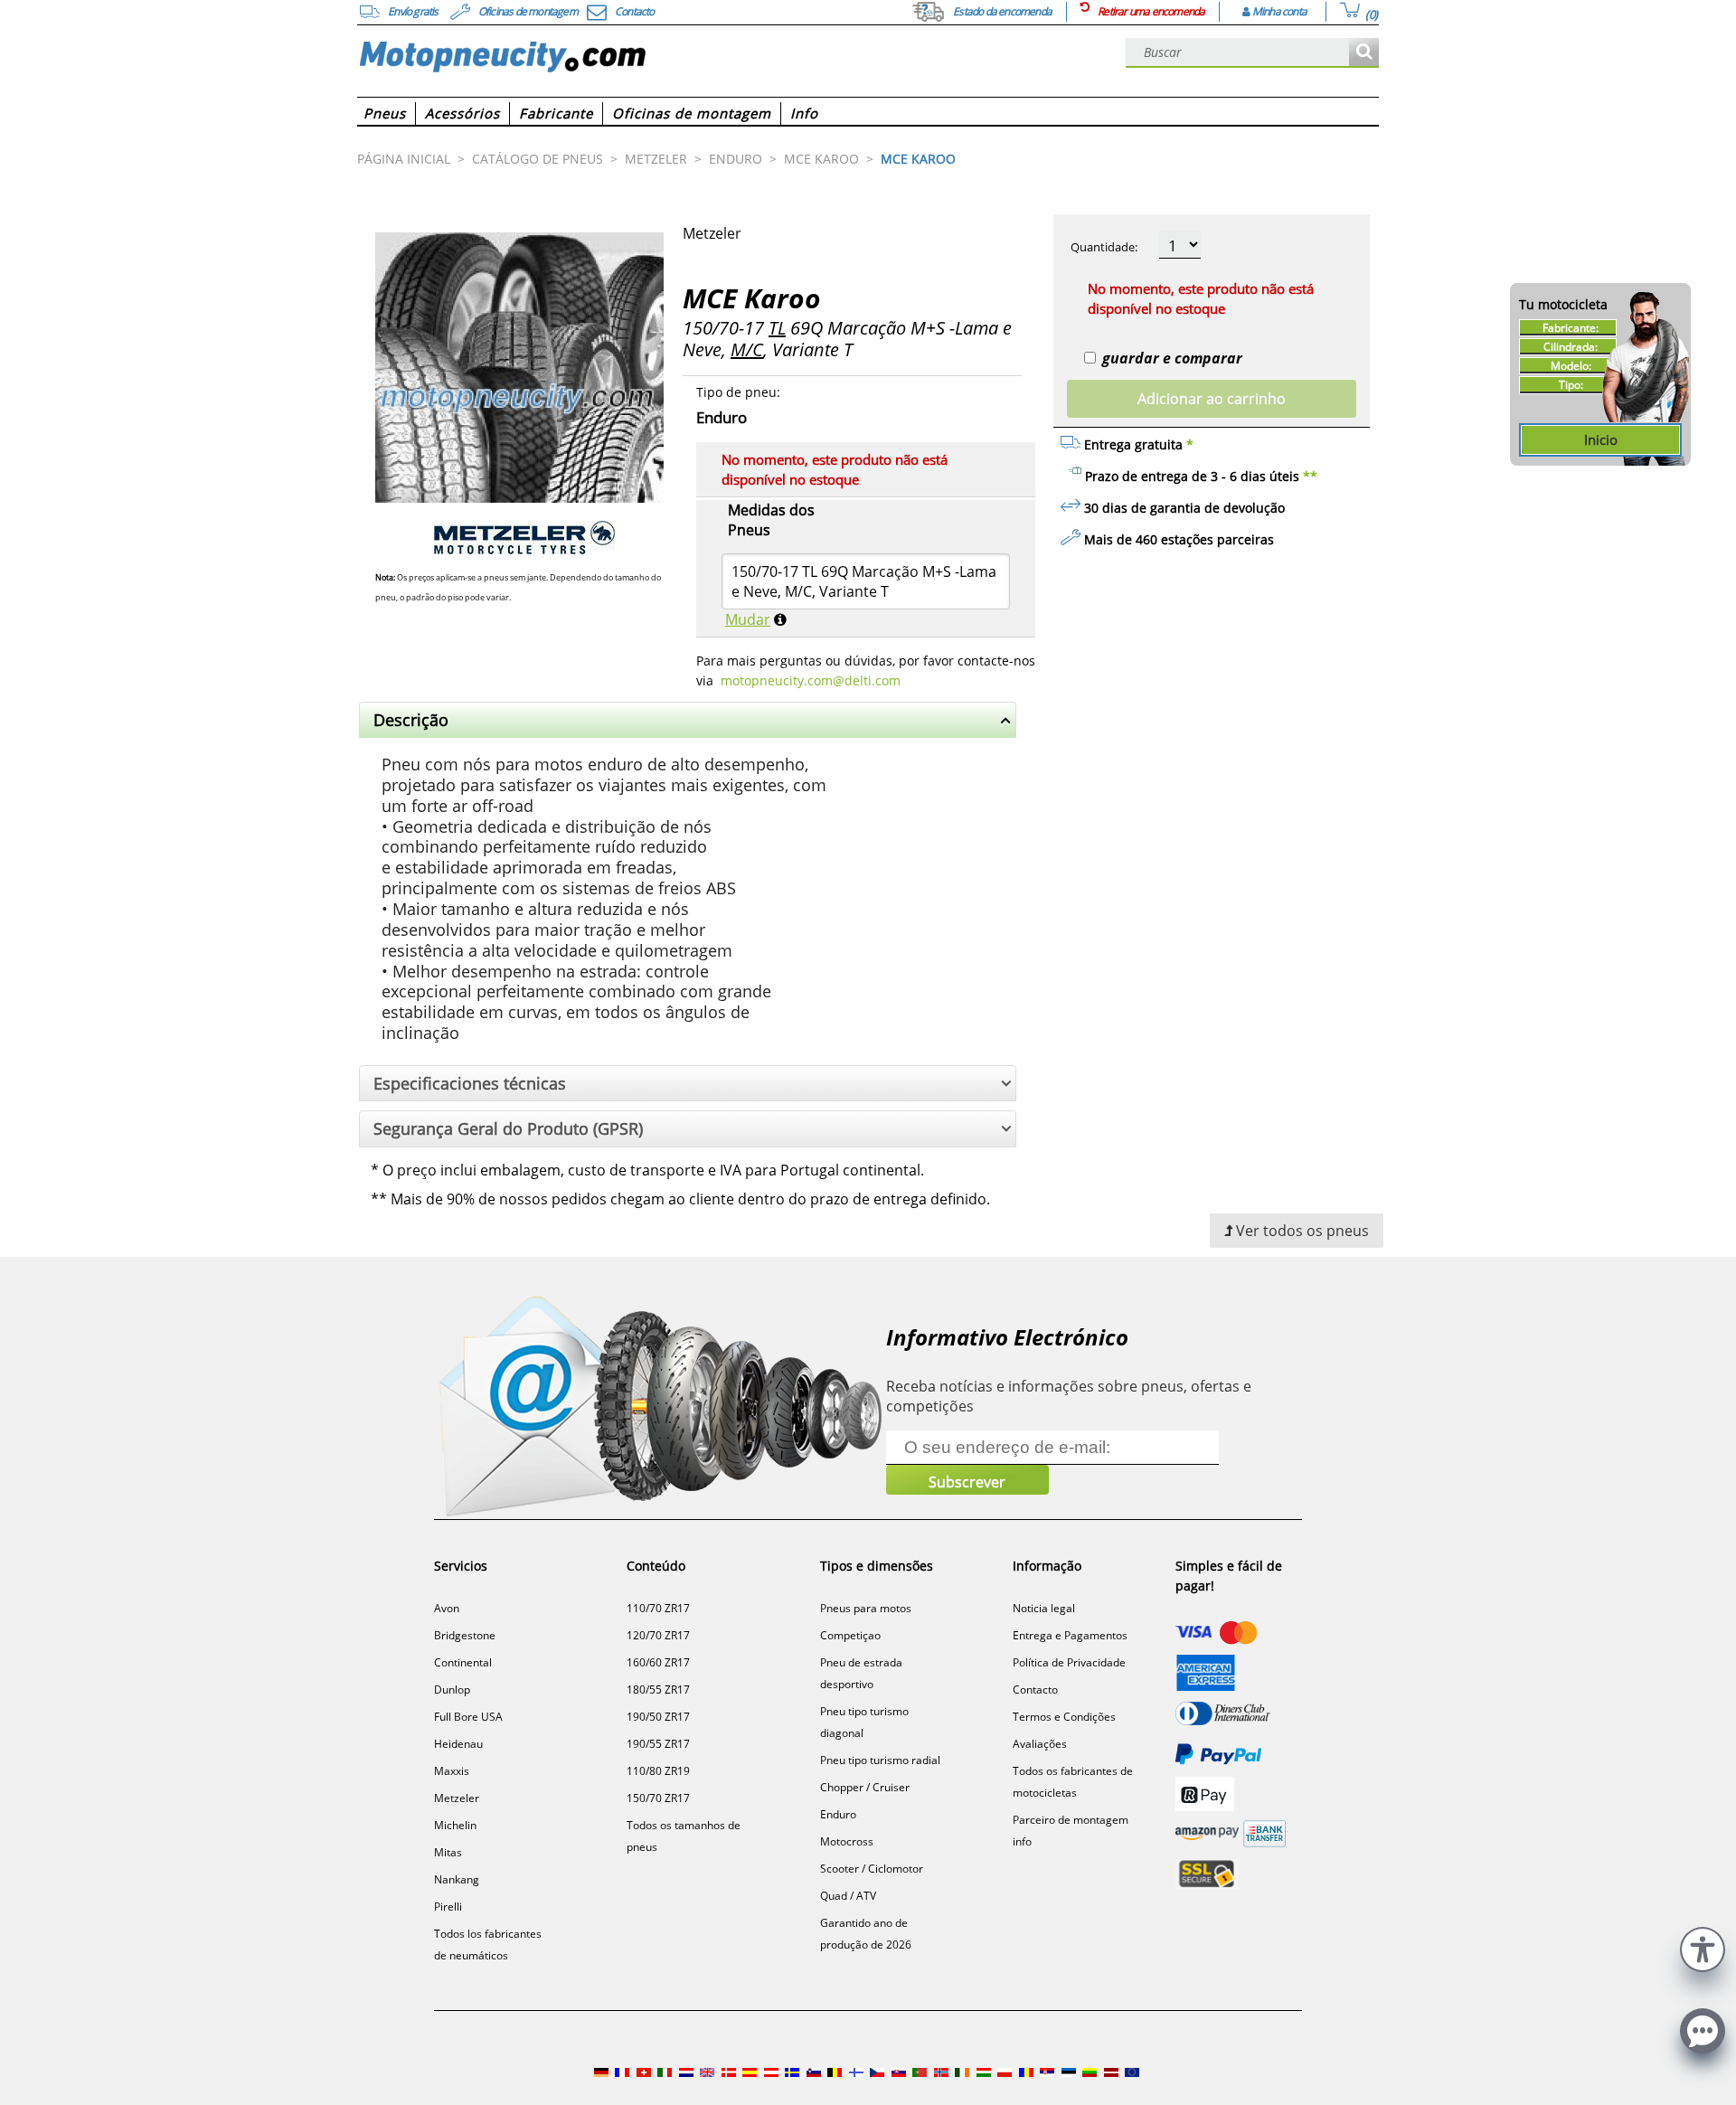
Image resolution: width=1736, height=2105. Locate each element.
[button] (1703, 1947)
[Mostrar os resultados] (1364, 53)
